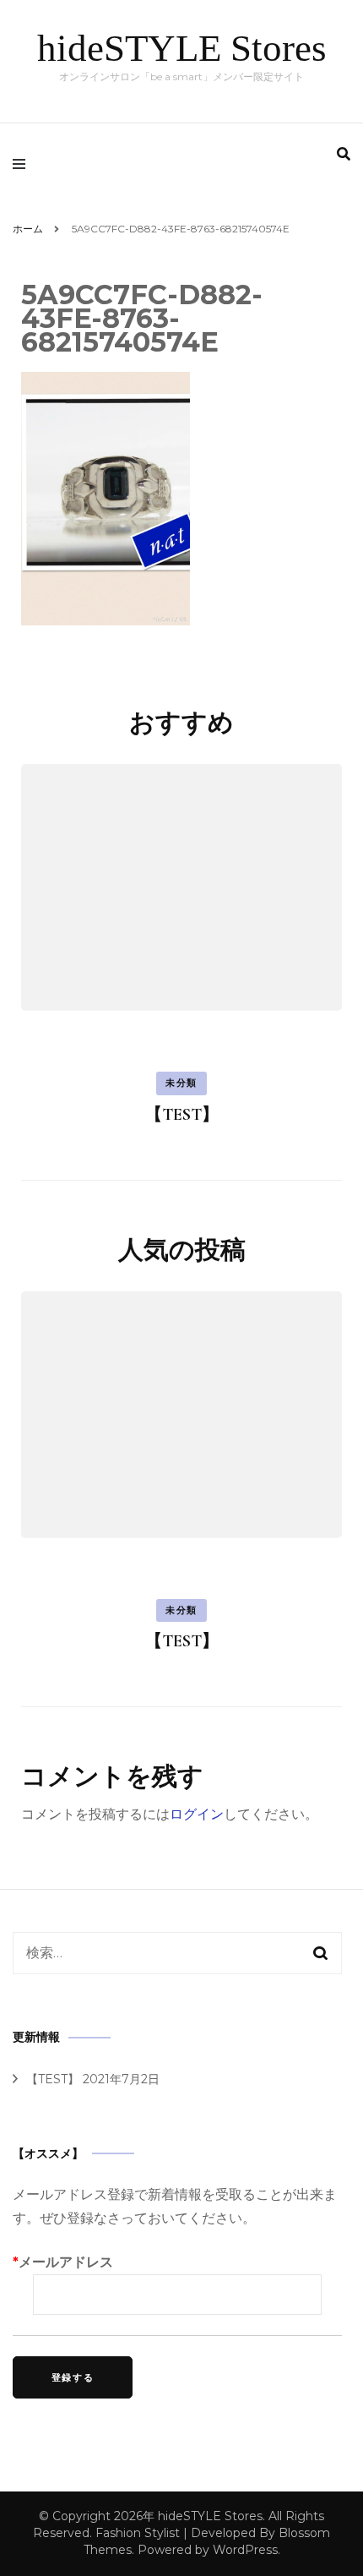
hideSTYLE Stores (182, 48)
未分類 (181, 1083)
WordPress (245, 2550)
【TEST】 (182, 1115)
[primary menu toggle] (23, 164)
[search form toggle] (344, 154)
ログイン (197, 1814)
